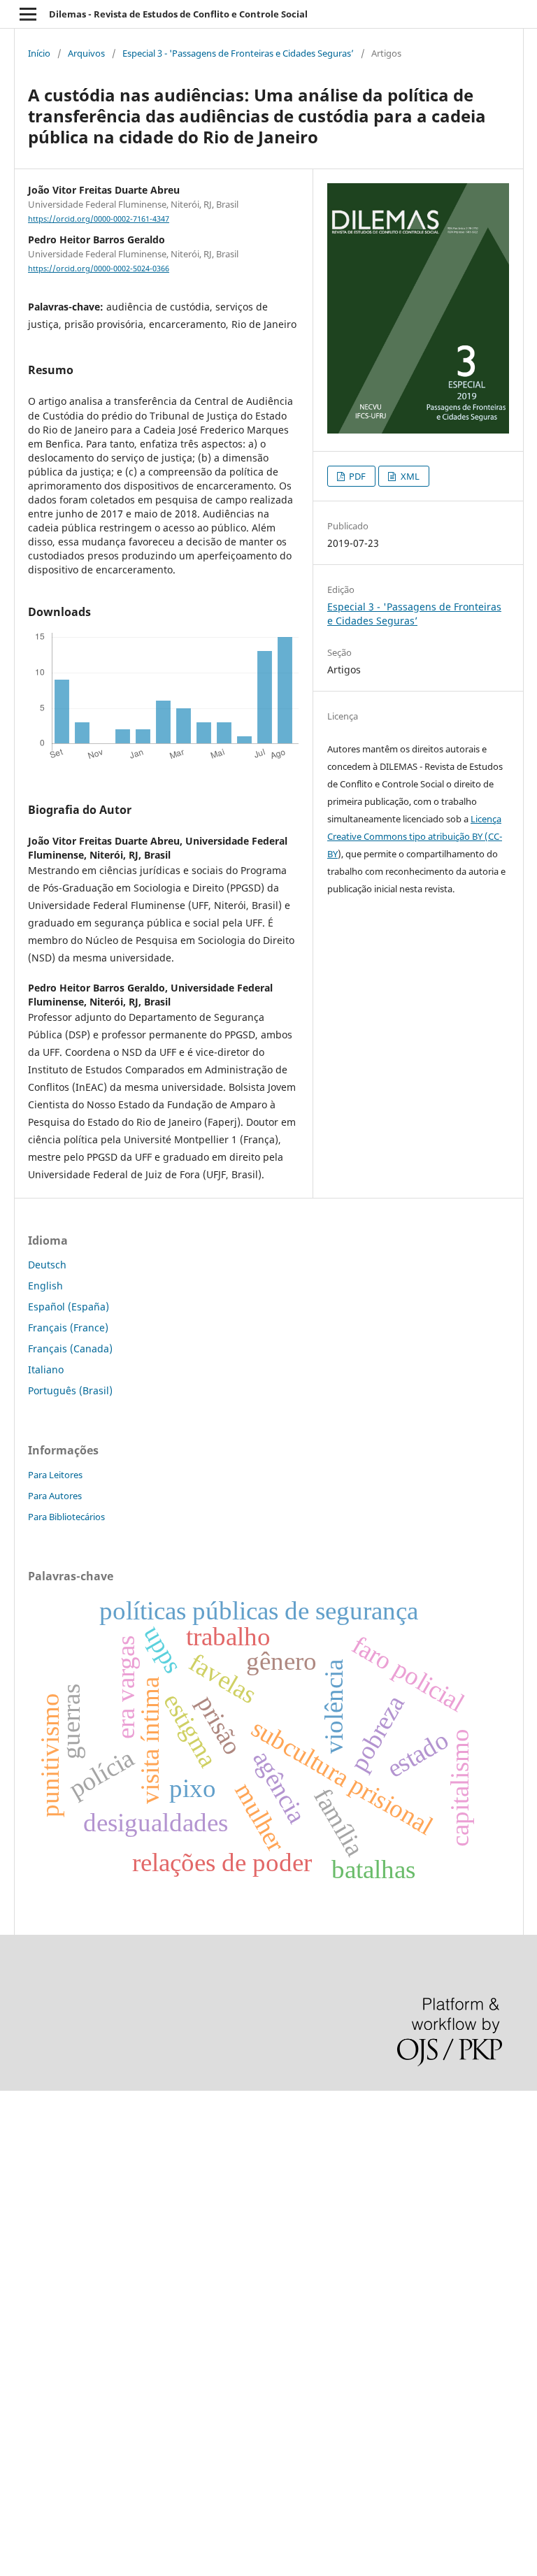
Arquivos (86, 53)
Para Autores (55, 1496)
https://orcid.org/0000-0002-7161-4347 (99, 219)
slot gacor (23, 2226)
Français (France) (68, 1328)
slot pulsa (23, 2321)
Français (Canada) (70, 1348)
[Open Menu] (28, 14)
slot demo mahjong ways (58, 2107)
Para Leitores (55, 1475)
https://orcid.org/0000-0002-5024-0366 (99, 269)
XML (409, 476)
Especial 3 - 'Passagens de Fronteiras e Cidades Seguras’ (238, 53)
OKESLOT (22, 2155)
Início (39, 53)
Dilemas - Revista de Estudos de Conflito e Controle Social (178, 14)
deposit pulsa (32, 2250)
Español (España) (69, 1307)
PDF (356, 476)
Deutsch (47, 1265)
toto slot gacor (34, 2416)
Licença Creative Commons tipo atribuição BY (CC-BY (415, 836)
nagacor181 (28, 2345)
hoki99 (15, 2464)
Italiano (46, 1369)
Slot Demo (24, 2297)
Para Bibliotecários (66, 1517)
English (45, 1286)
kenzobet (21, 2131)
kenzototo (23, 2178)
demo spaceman (39, 2440)
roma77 (18, 2369)
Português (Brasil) (70, 1390)
